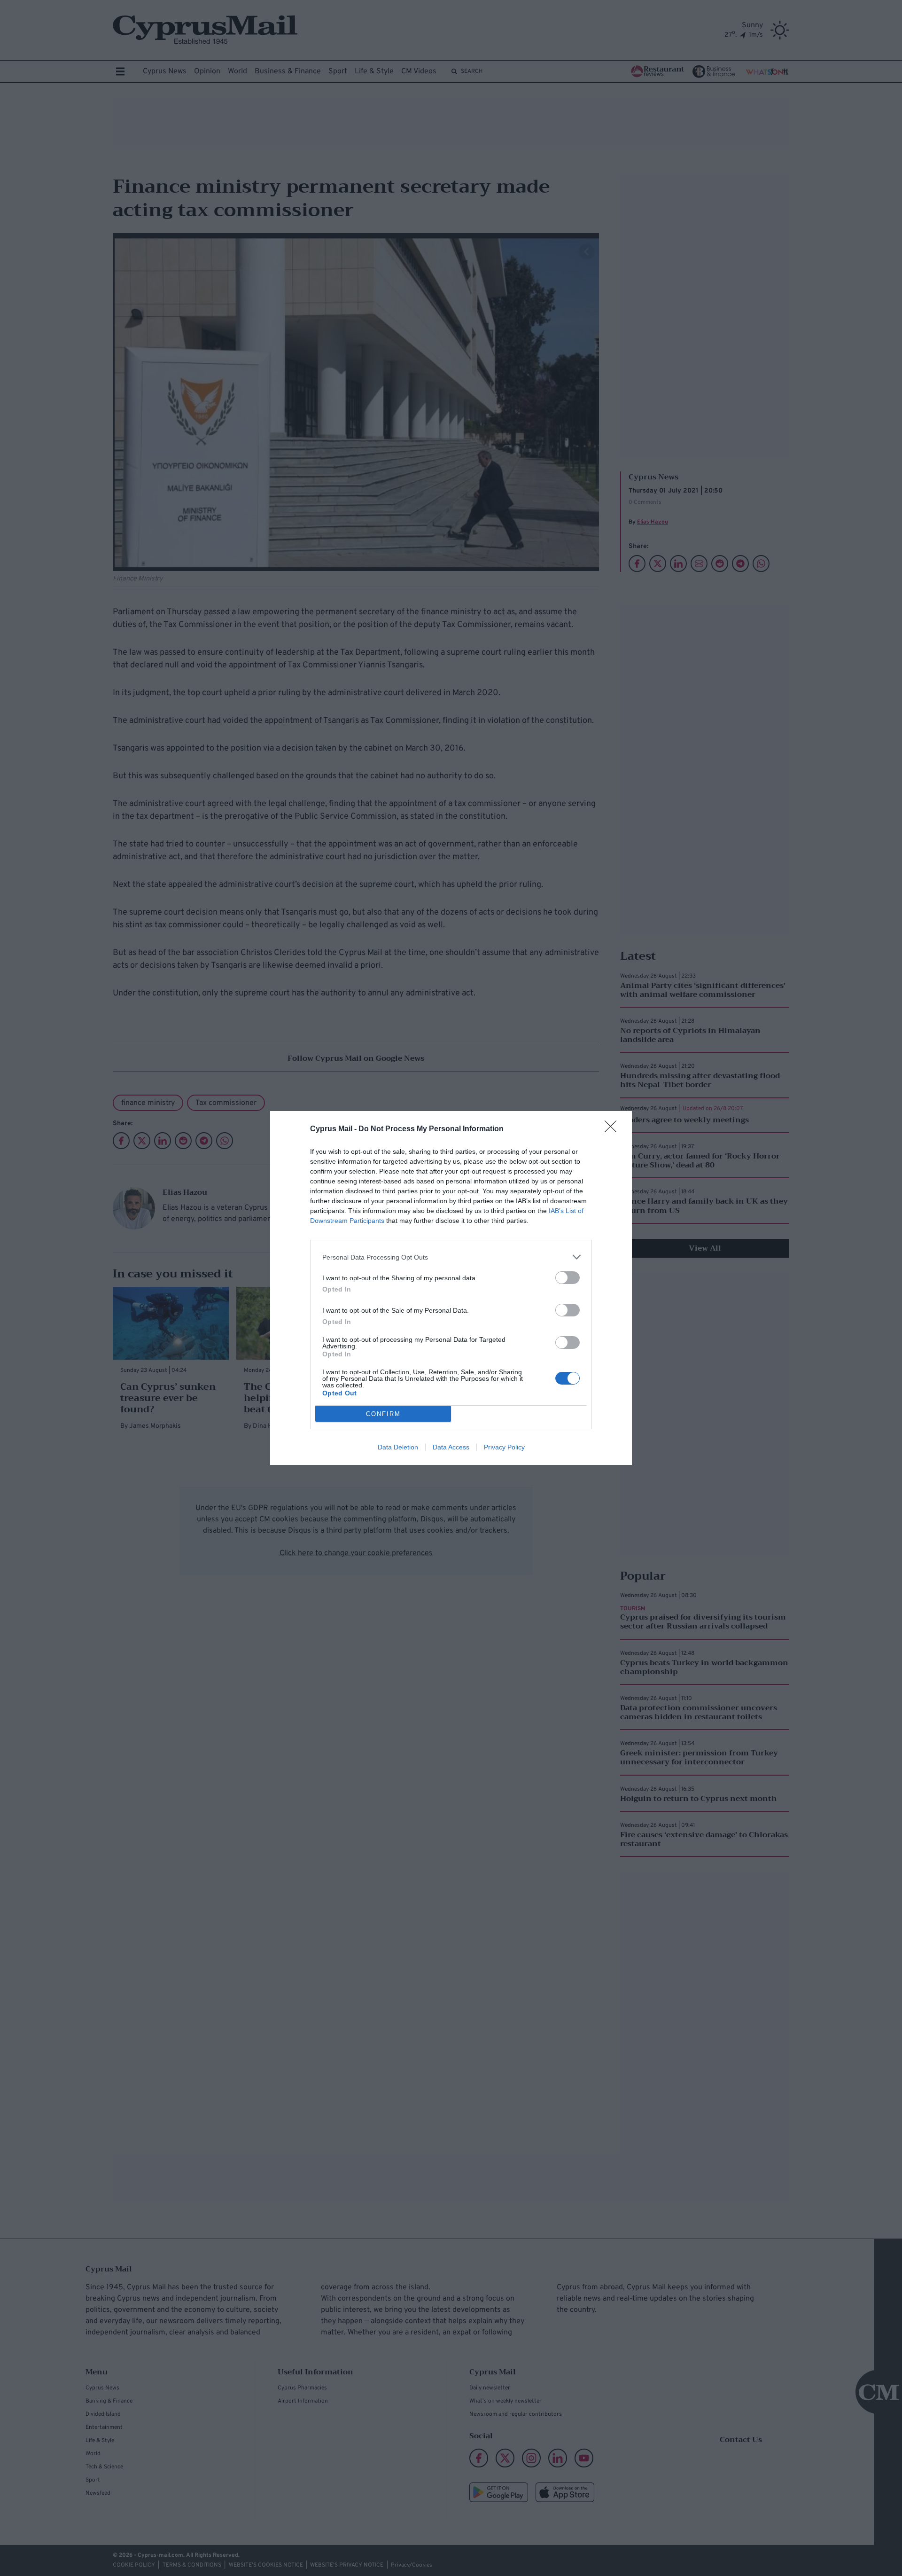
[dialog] (451, 1288)
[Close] (614, 1129)
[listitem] (451, 1257)
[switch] (568, 1278)
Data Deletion (398, 1447)
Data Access (451, 1447)
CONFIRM (383, 1414)
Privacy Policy (504, 1447)
